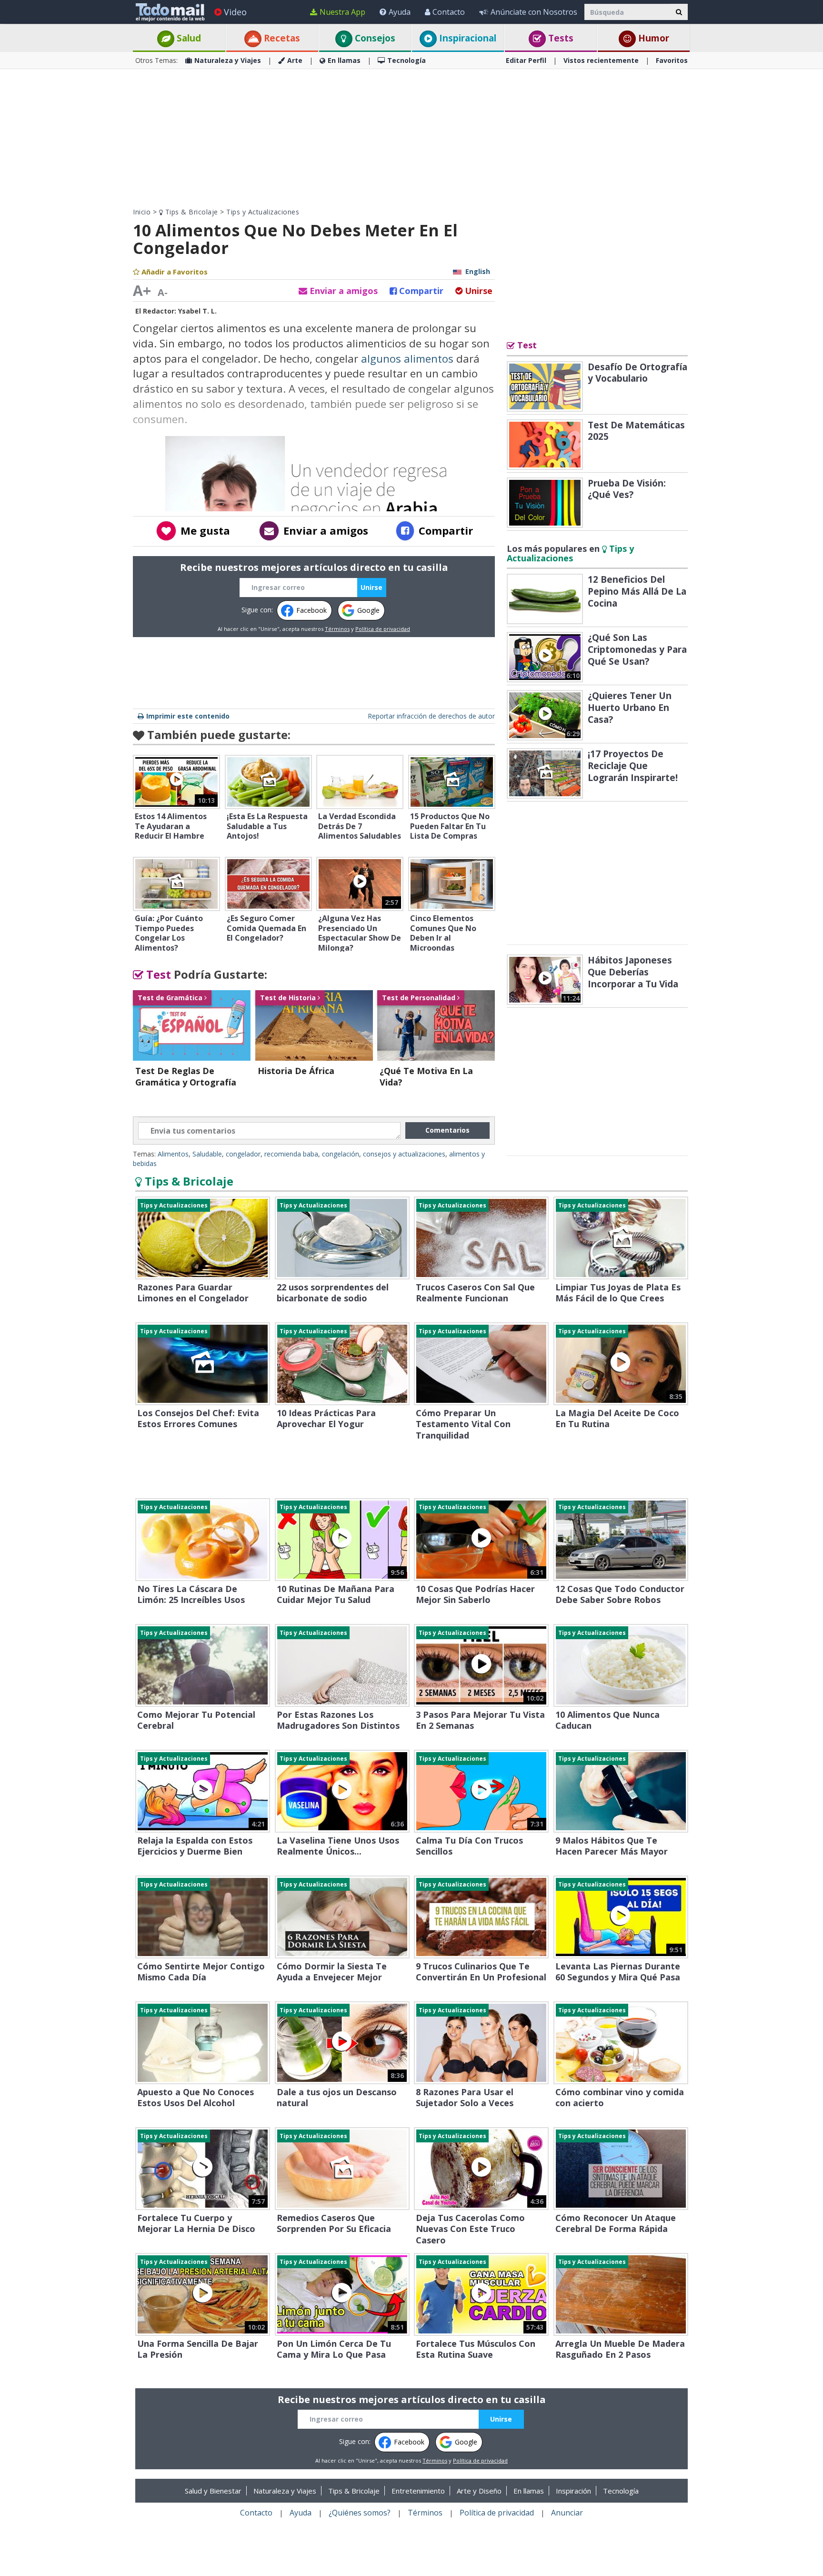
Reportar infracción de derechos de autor (431, 716)
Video (235, 12)
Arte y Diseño (479, 2491)
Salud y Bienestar (213, 2491)
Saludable (207, 1154)
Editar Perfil (526, 60)
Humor (652, 38)
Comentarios (447, 1130)
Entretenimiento (418, 2491)
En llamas (344, 60)
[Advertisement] (411, 138)
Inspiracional (467, 38)
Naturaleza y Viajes (228, 60)
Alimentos (173, 1154)
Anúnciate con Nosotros (534, 12)
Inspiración (573, 2491)
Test (157, 974)
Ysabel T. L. (197, 311)
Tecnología (406, 60)
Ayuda (400, 12)
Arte (295, 60)
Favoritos (672, 60)
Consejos (374, 38)
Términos (337, 629)
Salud (188, 38)
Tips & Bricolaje (191, 212)
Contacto (449, 12)
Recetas (281, 38)
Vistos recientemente (601, 60)
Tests (560, 38)
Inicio (142, 212)
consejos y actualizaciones (404, 1154)
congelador (243, 1154)
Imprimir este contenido (188, 716)
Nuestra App (342, 12)
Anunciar (567, 2513)
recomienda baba (291, 1154)
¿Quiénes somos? (360, 2513)
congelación (341, 1154)
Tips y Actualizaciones (263, 212)
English (478, 271)
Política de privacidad (383, 629)
